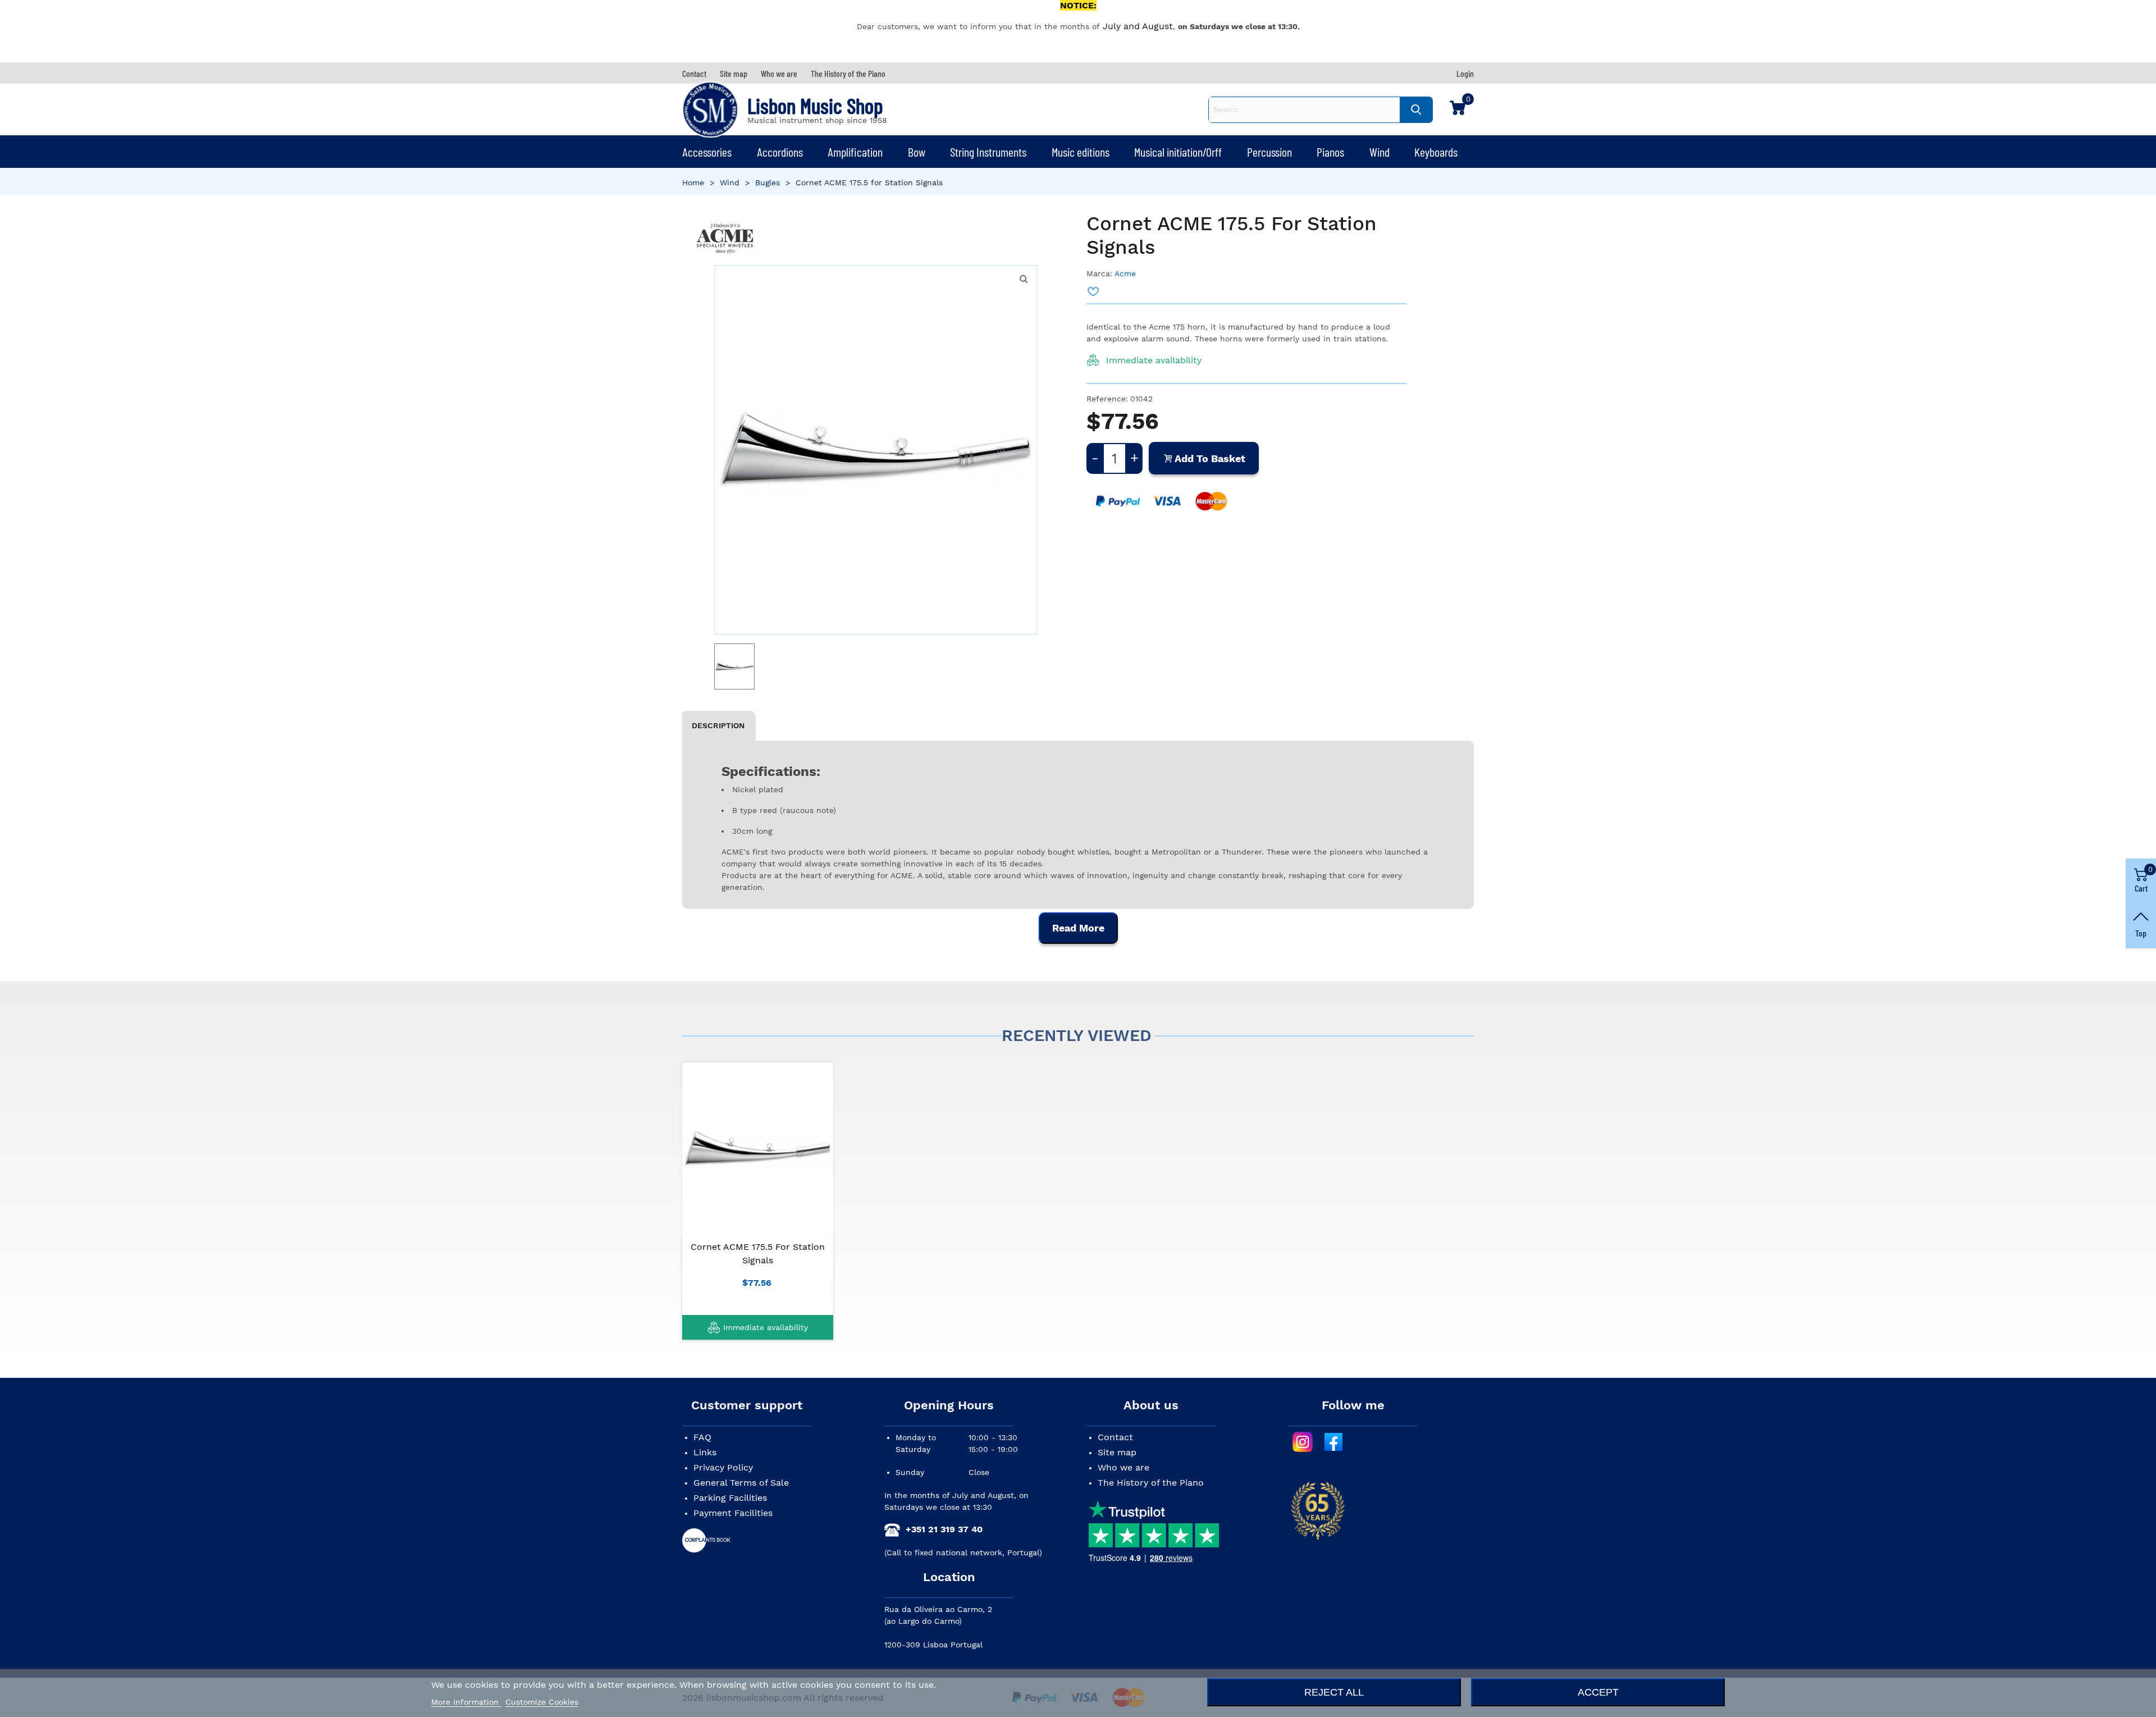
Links (705, 1452)
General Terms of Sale (741, 1483)
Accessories (707, 152)
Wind (1380, 152)
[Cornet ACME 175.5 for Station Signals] (758, 1149)
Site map (1117, 1452)
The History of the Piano (1151, 1483)
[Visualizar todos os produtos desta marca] (725, 238)
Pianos (1330, 152)
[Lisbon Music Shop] (710, 109)
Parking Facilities (730, 1498)
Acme (1125, 273)
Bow (917, 152)
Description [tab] (718, 725)
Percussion (1269, 152)
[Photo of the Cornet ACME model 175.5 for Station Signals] (1024, 279)
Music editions (1081, 152)
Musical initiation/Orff (1178, 152)
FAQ (702, 1437)
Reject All (1334, 1692)
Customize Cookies (542, 1702)
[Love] (1094, 291)
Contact (1115, 1437)
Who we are (1123, 1467)
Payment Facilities (733, 1513)
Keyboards (1436, 152)
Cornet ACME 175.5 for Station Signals (758, 1253)
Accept (1598, 1692)
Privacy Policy (723, 1467)
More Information (466, 1702)
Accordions (780, 152)
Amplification (855, 152)
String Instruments (988, 152)
